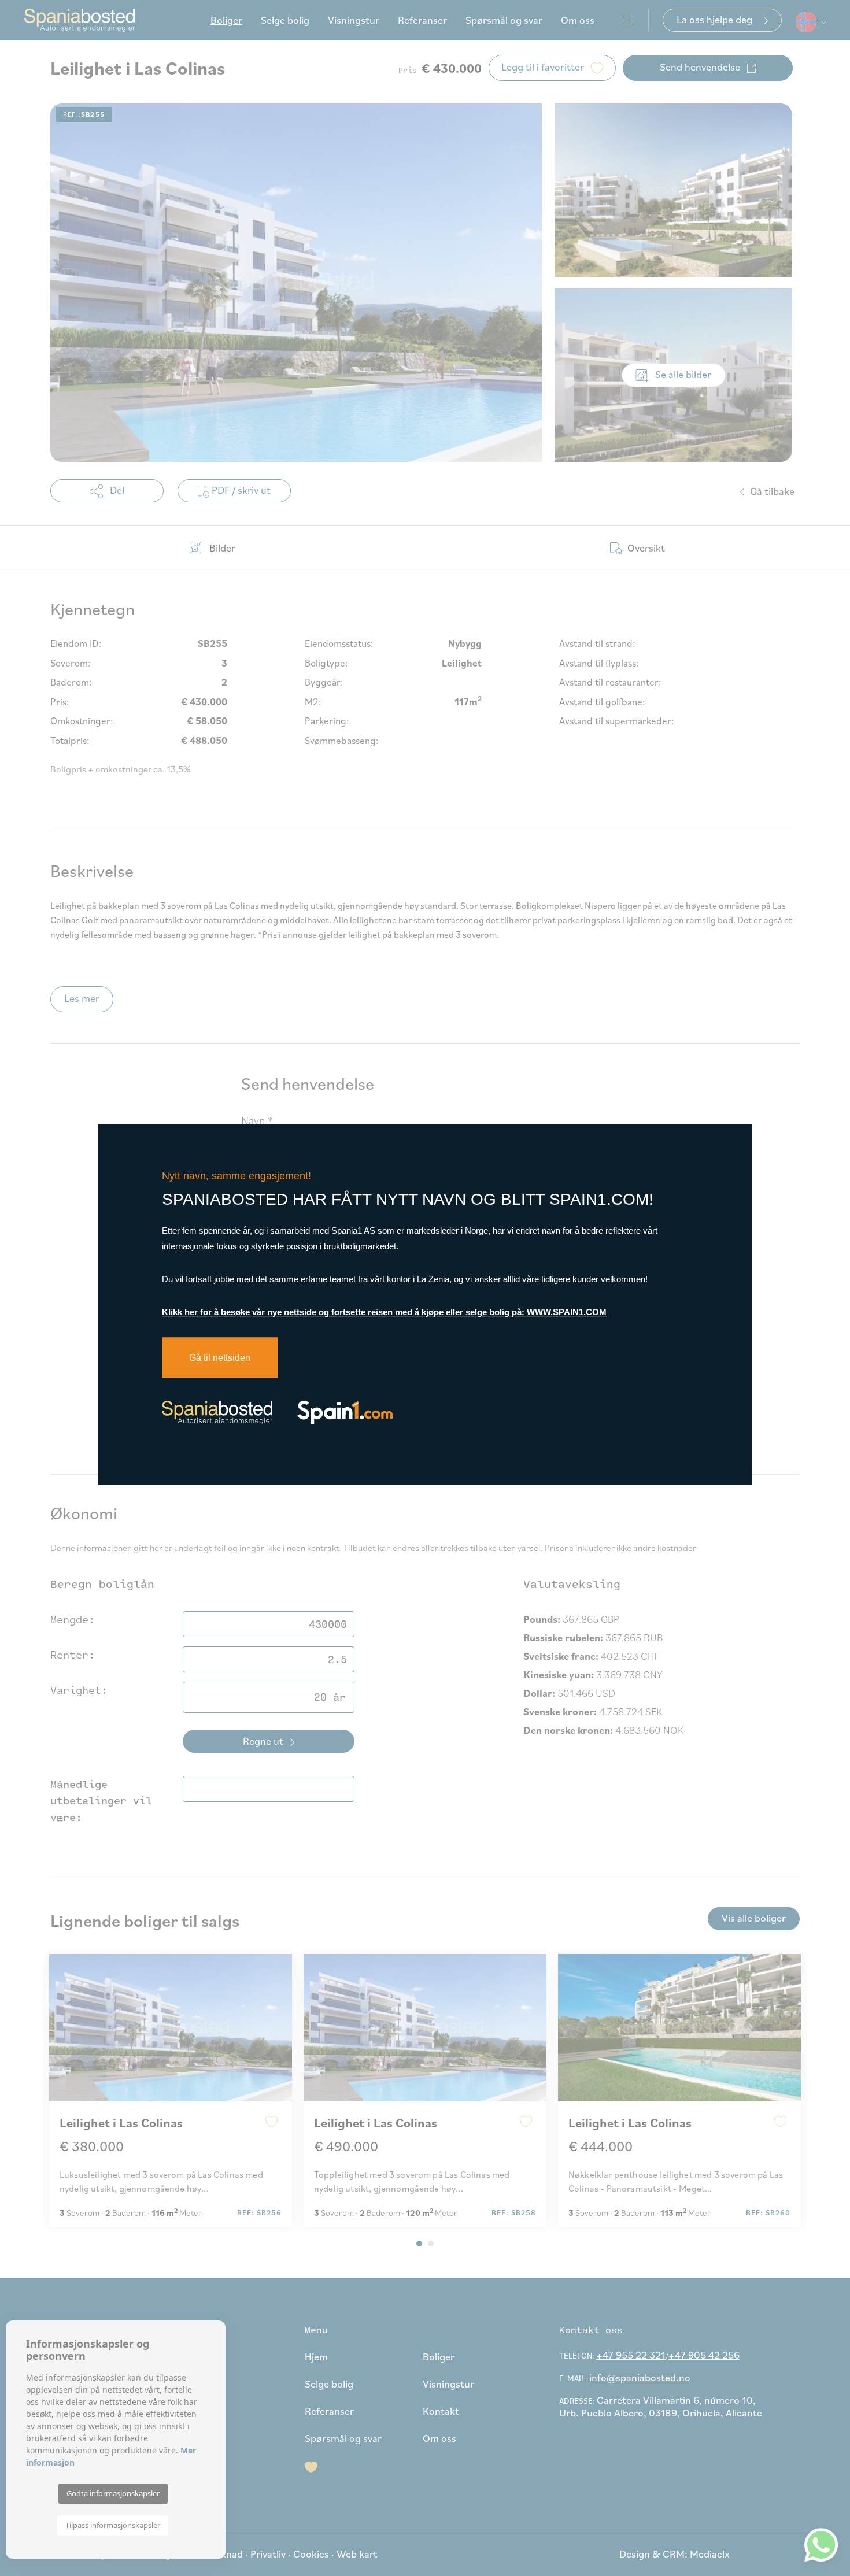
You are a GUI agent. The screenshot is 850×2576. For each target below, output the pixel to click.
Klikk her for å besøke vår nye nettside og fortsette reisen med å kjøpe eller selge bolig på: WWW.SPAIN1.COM (384, 1312)
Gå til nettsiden (220, 1358)
